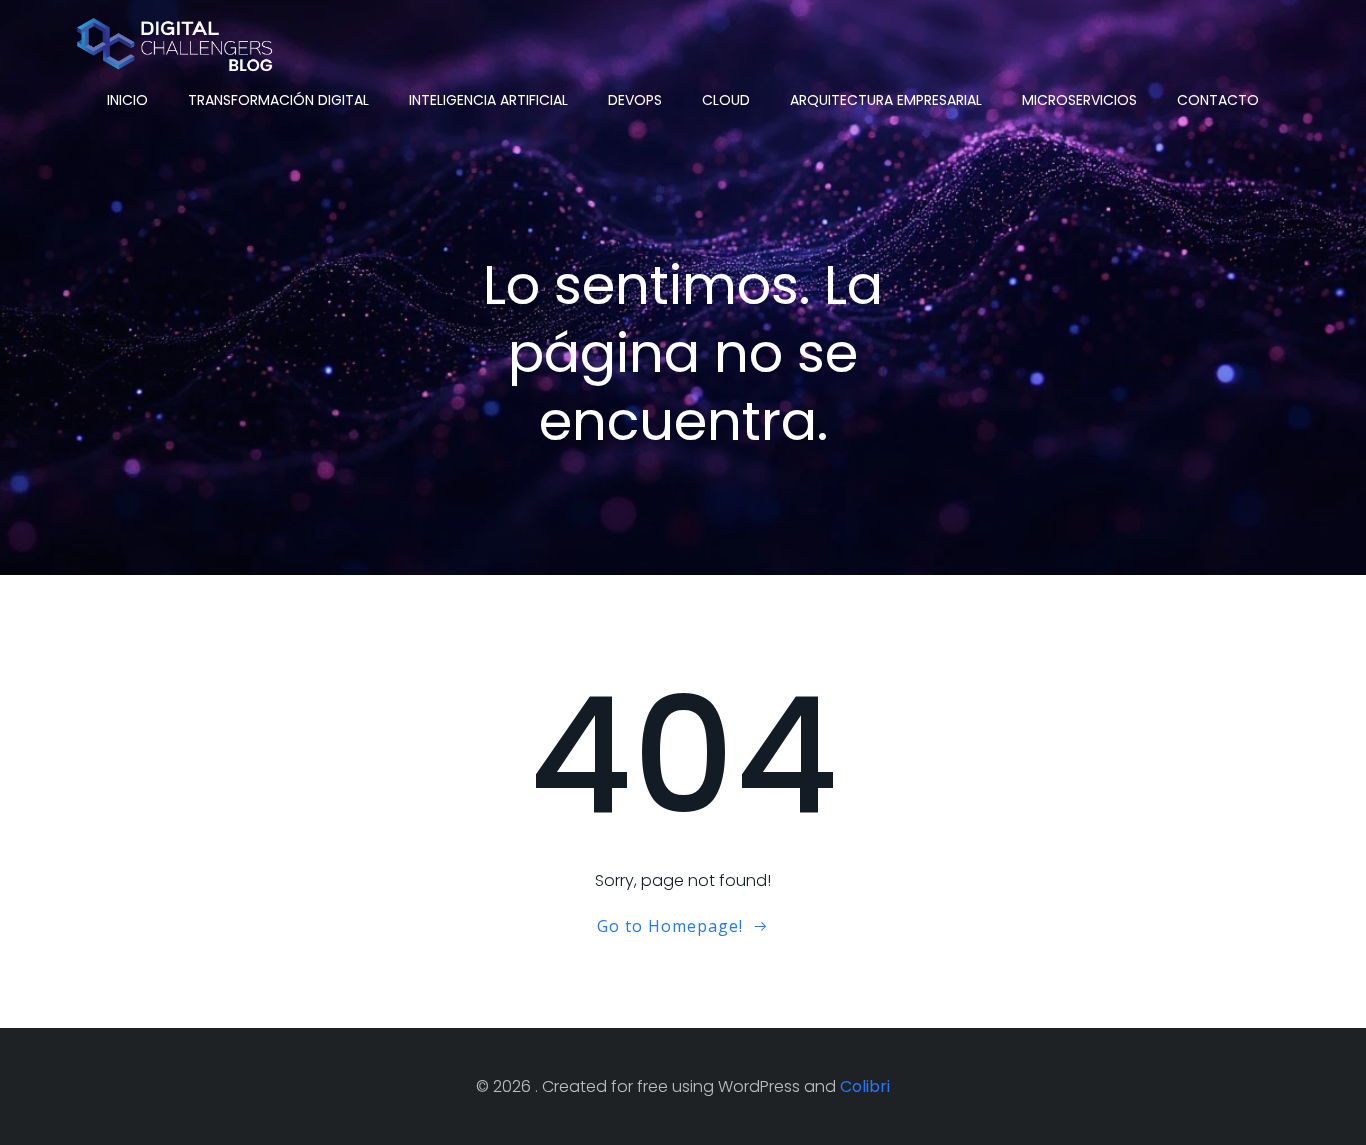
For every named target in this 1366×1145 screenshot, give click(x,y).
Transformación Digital (278, 100)
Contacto (1218, 100)
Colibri (865, 1086)
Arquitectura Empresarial (886, 100)
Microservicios (1079, 100)
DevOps (635, 100)
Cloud (726, 100)
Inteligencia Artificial (488, 100)
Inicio (127, 100)
